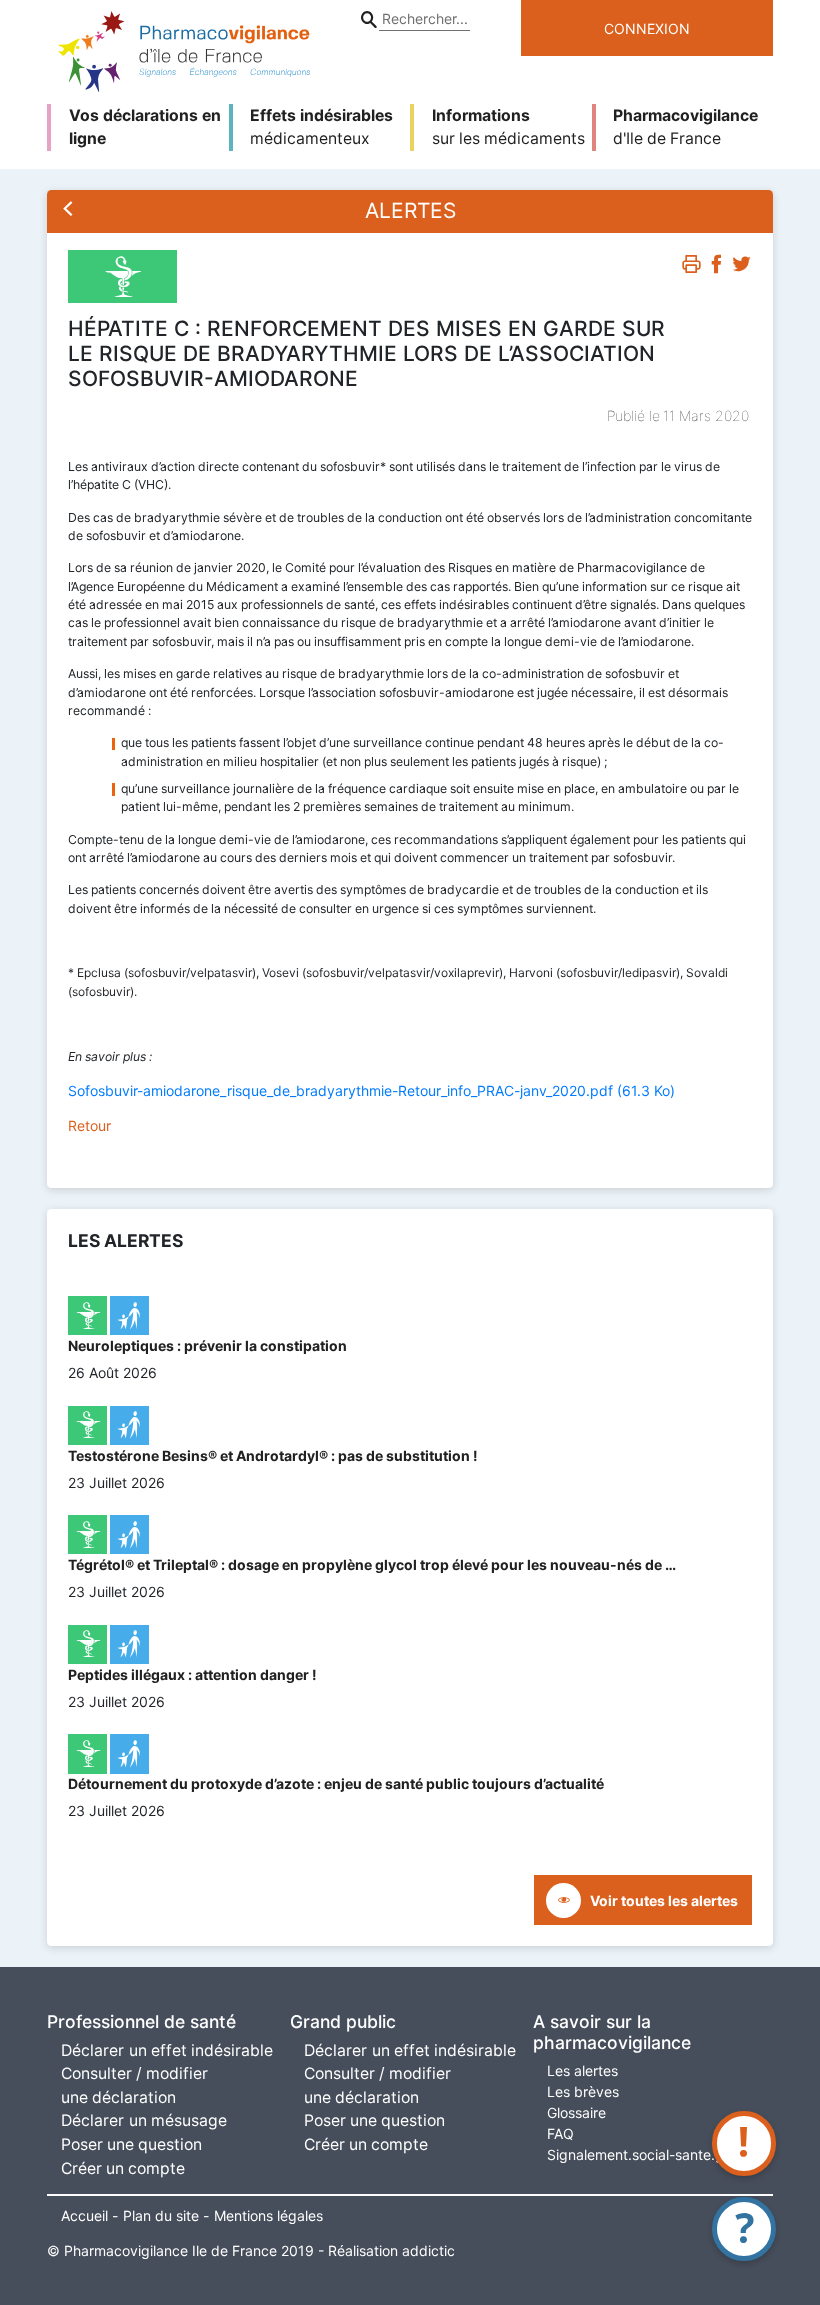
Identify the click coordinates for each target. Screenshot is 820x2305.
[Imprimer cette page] (691, 267)
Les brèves (583, 2091)
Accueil (84, 2215)
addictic (428, 2250)
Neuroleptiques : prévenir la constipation (207, 1345)
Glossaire (576, 2112)
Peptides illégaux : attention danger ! (192, 1674)
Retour (89, 1125)
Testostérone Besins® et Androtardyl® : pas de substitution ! (273, 1455)
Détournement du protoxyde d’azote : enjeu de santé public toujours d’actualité (336, 1783)
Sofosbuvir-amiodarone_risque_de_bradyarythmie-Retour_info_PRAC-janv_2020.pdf (371, 1090)
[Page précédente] (68, 211)
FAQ (560, 2133)
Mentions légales (268, 2215)
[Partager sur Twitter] (741, 267)
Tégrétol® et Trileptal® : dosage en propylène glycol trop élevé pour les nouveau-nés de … (372, 1564)
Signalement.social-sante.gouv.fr (654, 2154)
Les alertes (582, 2070)
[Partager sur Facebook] (716, 267)
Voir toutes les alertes (664, 1900)
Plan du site (161, 2215)
